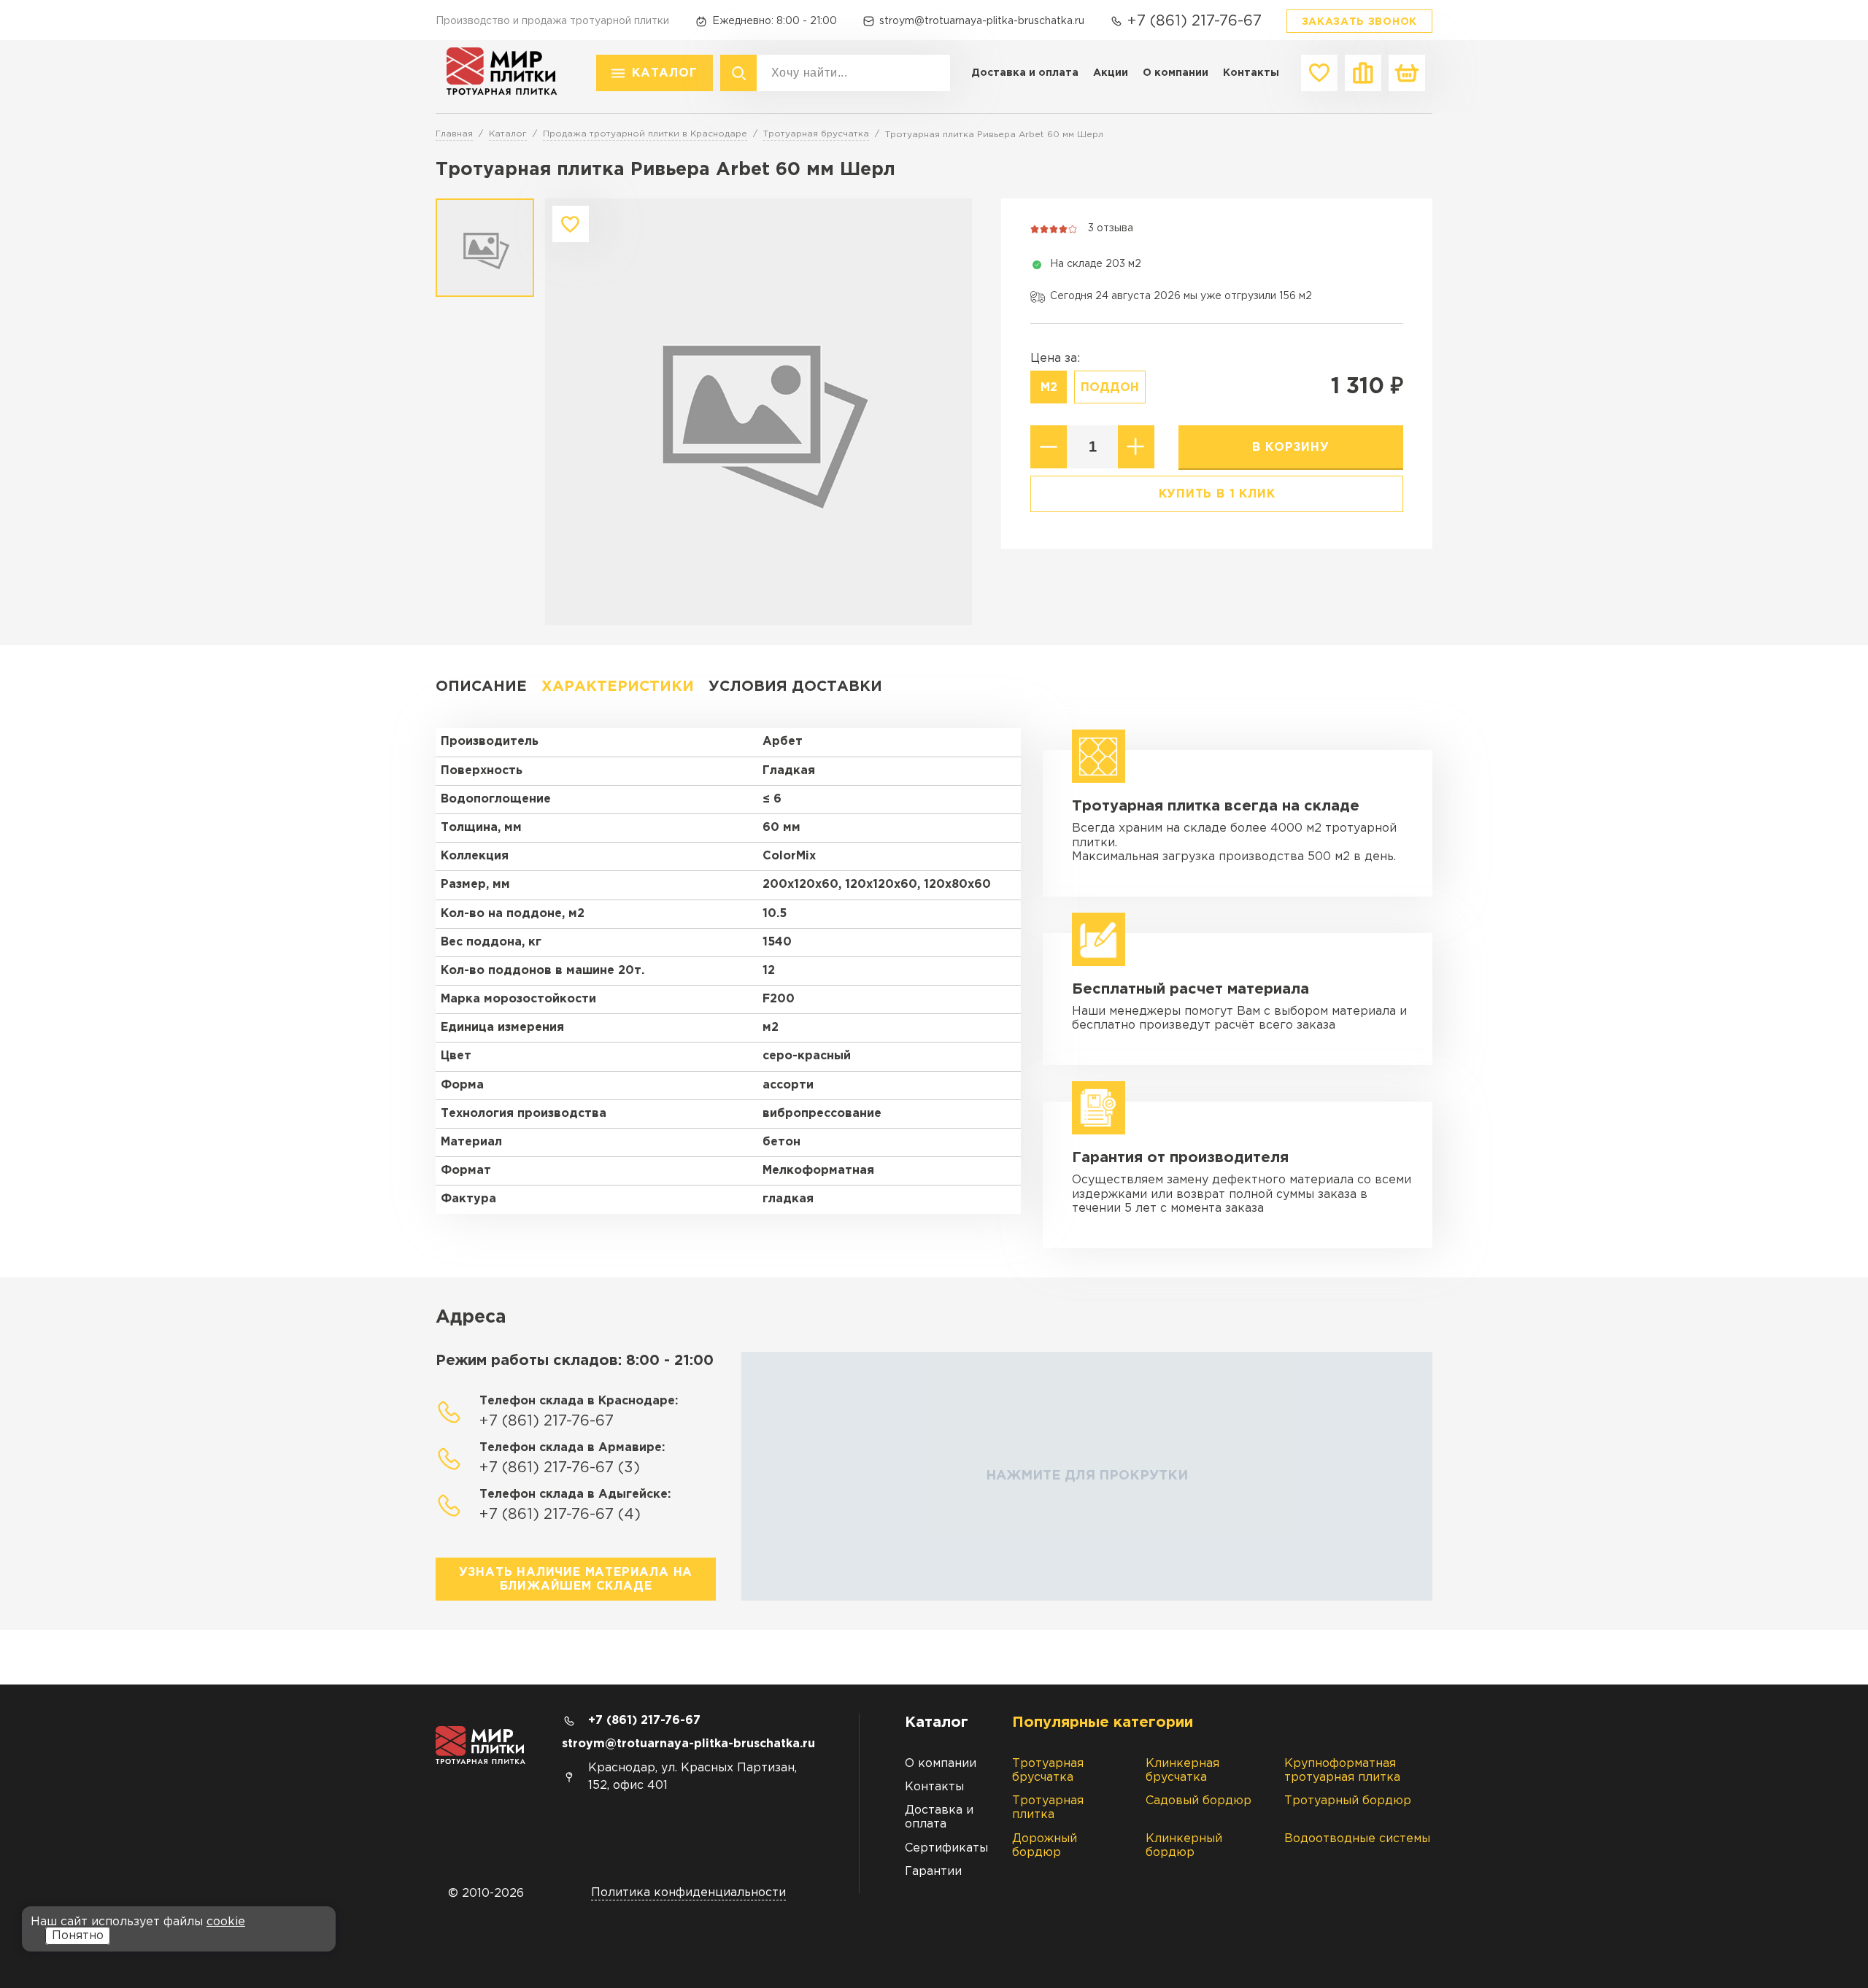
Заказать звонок (1360, 22)
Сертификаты (946, 1848)
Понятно (78, 1936)
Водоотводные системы (1357, 1839)
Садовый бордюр (1199, 1801)
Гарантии (933, 1872)
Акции (1111, 73)
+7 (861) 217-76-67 (1194, 21)
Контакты (1251, 73)
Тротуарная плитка (1048, 1808)
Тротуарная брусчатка (1048, 1771)
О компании (1176, 73)
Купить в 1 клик (1217, 494)
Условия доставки (795, 686)
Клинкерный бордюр (1184, 1846)
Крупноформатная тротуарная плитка (1342, 1771)
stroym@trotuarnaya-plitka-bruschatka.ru (982, 21)
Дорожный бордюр (1045, 1846)
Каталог (665, 73)
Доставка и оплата (1025, 73)
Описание (481, 686)
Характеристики (618, 686)
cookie (226, 1922)
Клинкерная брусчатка (1182, 1771)
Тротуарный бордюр (1348, 1801)
